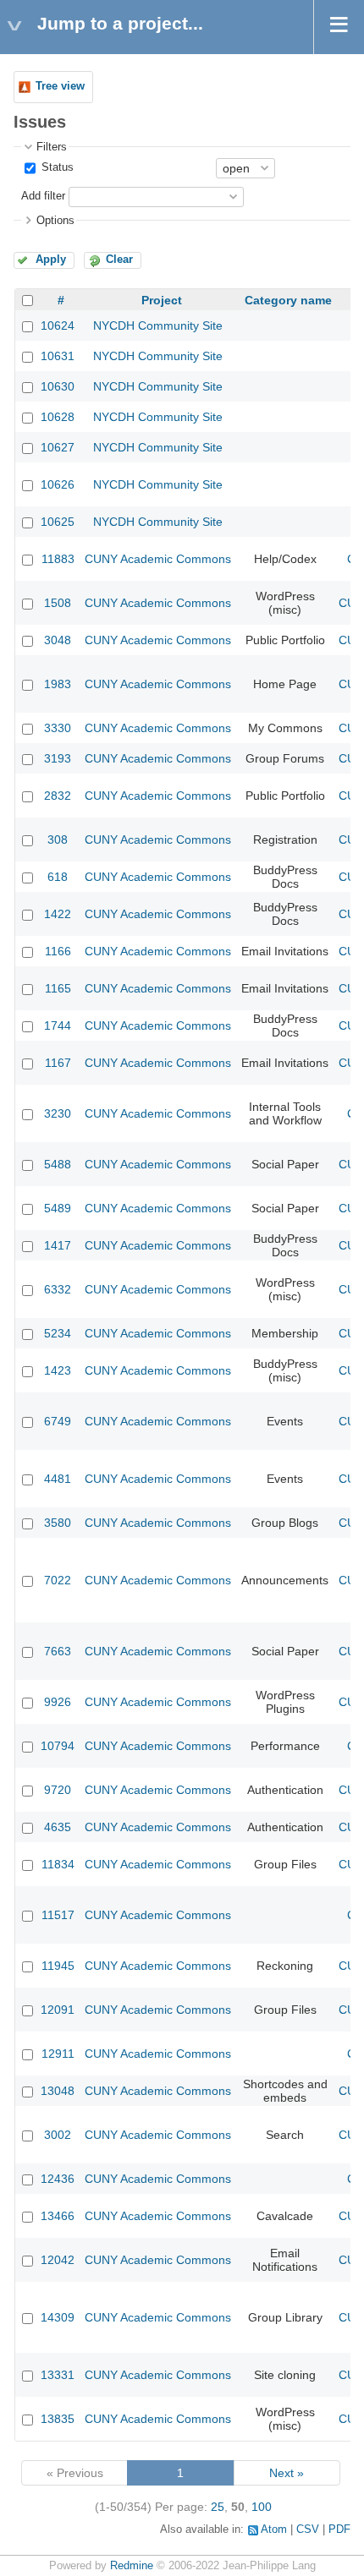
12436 (58, 2179)
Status (56, 167)
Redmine (132, 2566)
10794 (58, 1746)
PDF (339, 2530)
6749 (58, 1421)
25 (218, 2507)
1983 (58, 684)
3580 (58, 1523)
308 (58, 840)
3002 (58, 2135)
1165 (58, 988)
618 (58, 877)
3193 (58, 758)
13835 (58, 2419)
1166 (58, 951)
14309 (58, 2317)
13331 (58, 2375)
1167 (58, 1063)
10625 (58, 522)
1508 (58, 603)
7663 (58, 1651)
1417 (58, 1245)
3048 (58, 640)
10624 (58, 325)
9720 (58, 1790)
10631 (58, 356)
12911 (58, 2054)
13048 (58, 2091)
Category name (288, 300)
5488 (58, 1164)
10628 (58, 417)
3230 (58, 1113)
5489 (58, 1208)
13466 (58, 2216)
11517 (58, 1915)
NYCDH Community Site (158, 325)
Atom (274, 2530)
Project (162, 300)
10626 (58, 484)
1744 (58, 1025)
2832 (58, 796)
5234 (58, 1333)
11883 (58, 559)
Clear (119, 260)
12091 (58, 2010)
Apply (51, 260)
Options (55, 221)
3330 (58, 728)
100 (262, 2507)
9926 (58, 1702)
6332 (58, 1289)
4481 (58, 1479)
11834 (58, 1864)
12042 (58, 2260)
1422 (58, 914)
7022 (58, 1580)
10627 (58, 447)
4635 (58, 1827)
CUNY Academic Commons (158, 559)
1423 (58, 1370)
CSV (308, 2530)
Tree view (60, 86)
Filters (52, 147)
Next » (287, 2473)
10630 (58, 386)
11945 (58, 1966)
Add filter (43, 196)
